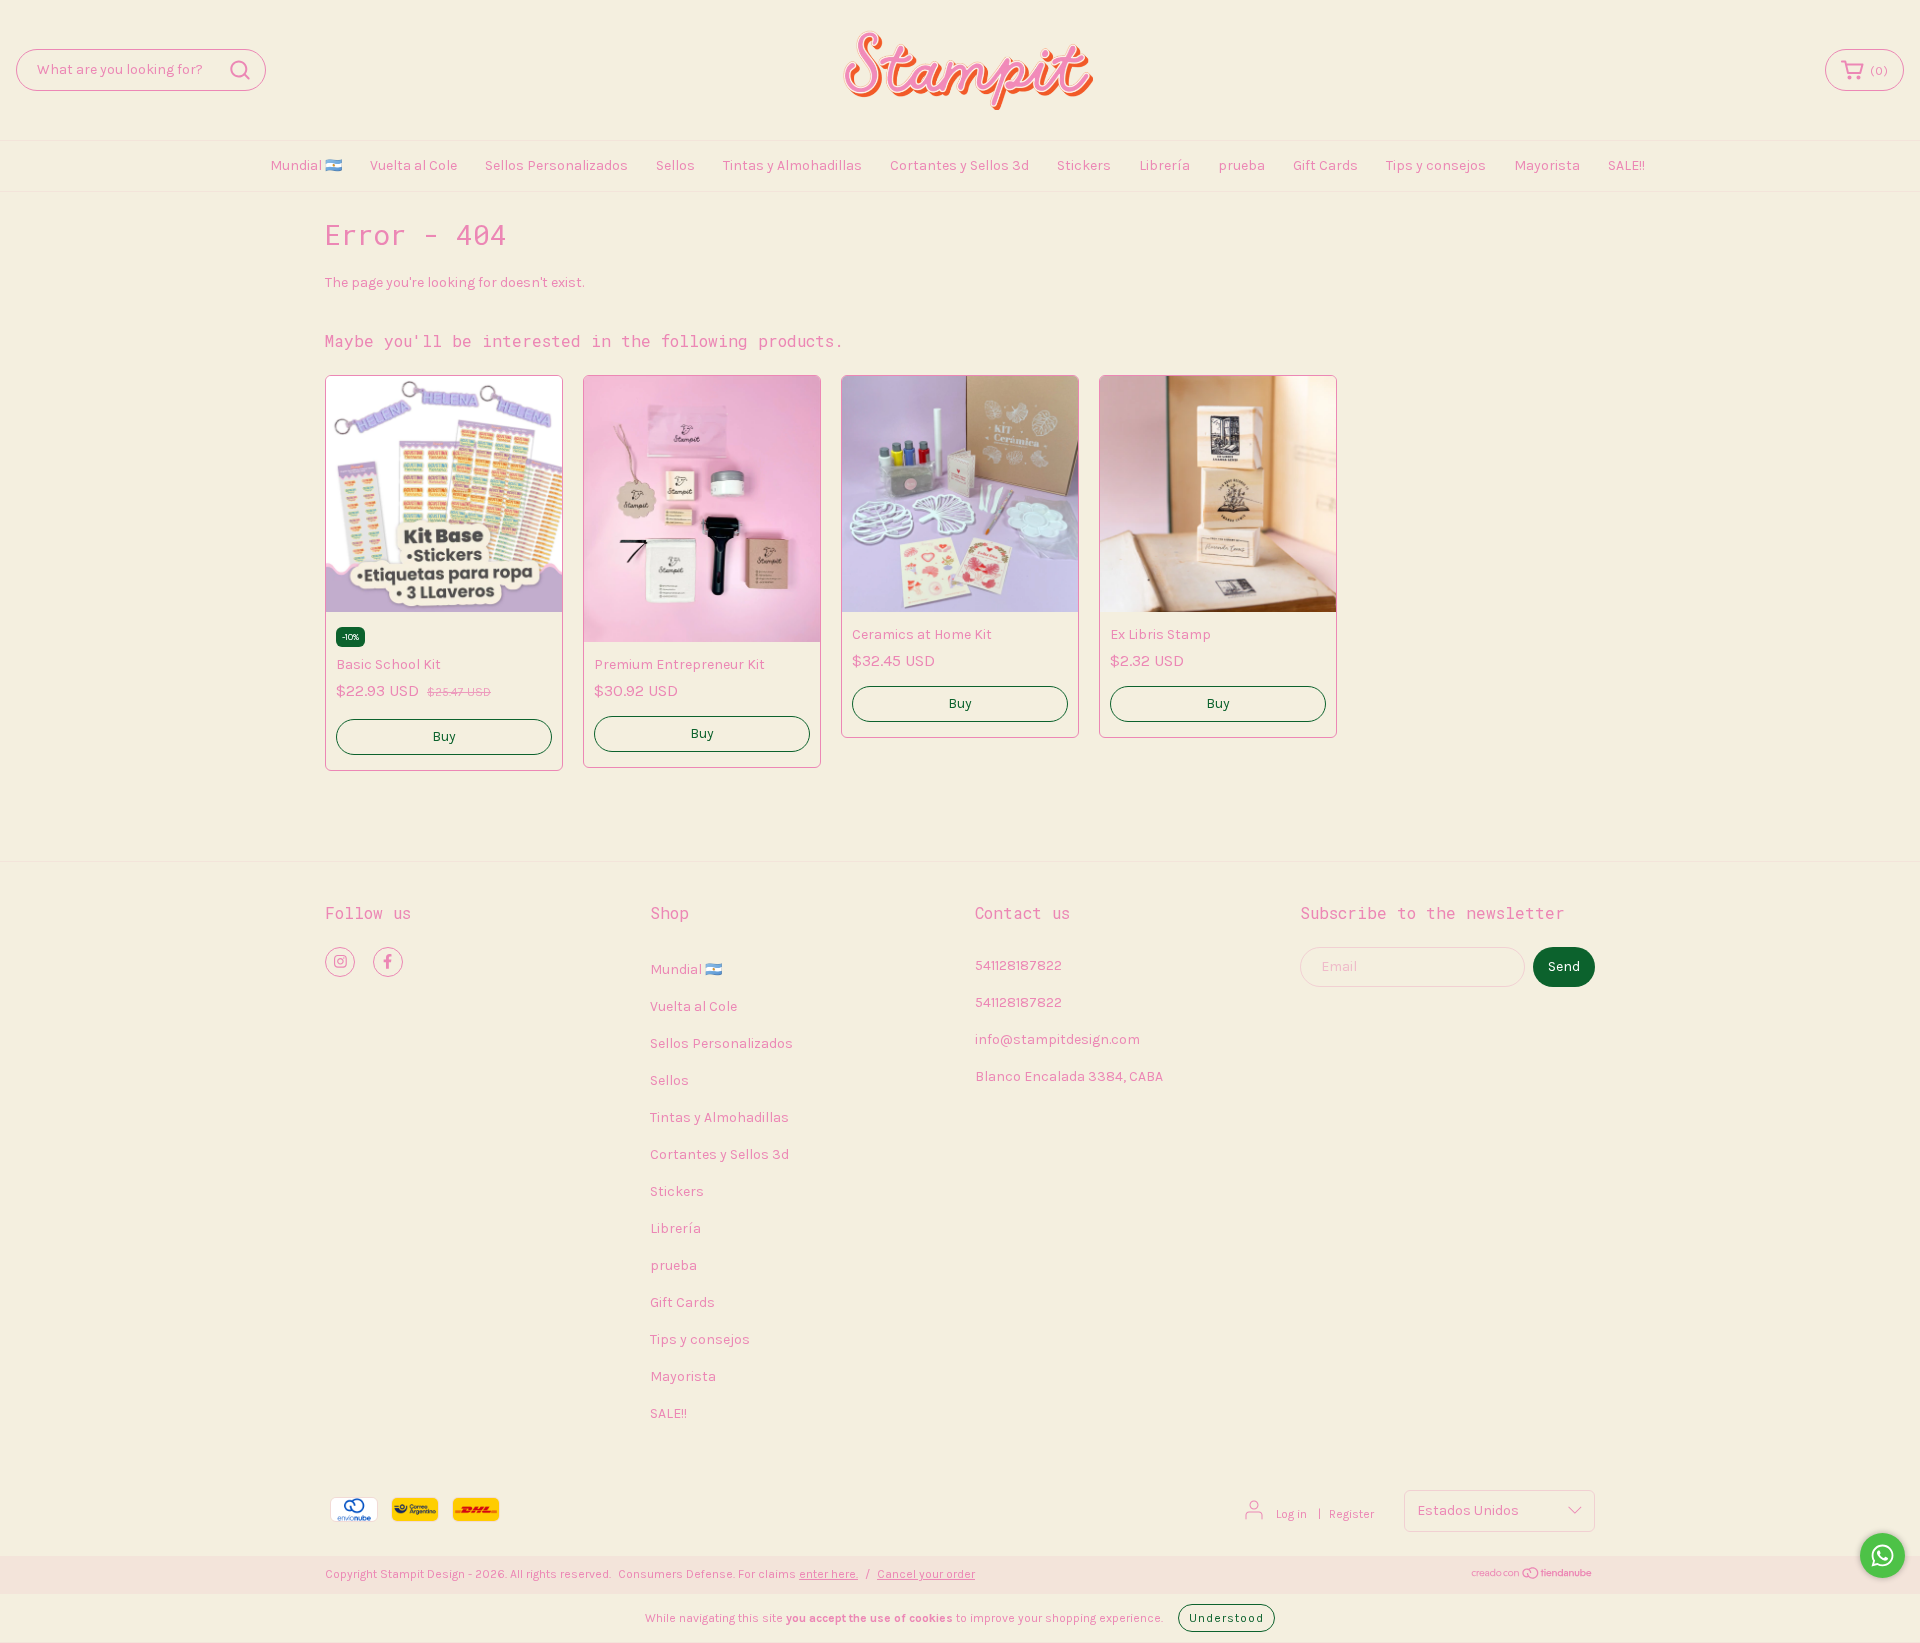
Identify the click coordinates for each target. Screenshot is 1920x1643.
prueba (1241, 165)
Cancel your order (926, 1574)
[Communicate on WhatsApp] (1882, 1555)
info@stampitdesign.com (1057, 1039)
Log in (1291, 1514)
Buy (702, 733)
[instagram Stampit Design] (340, 962)
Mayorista (1547, 165)
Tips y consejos (1436, 165)
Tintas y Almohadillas (792, 165)
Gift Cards (1325, 165)
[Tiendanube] (1532, 1576)
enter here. (828, 1574)
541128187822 (1018, 965)
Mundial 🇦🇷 (306, 165)
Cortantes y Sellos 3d (959, 165)
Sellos (675, 165)
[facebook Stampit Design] (388, 962)
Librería (1164, 165)
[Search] (240, 70)
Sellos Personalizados (556, 165)
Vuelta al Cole (413, 165)
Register (1351, 1514)
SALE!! (1626, 165)
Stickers (1084, 165)
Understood (1226, 1618)
